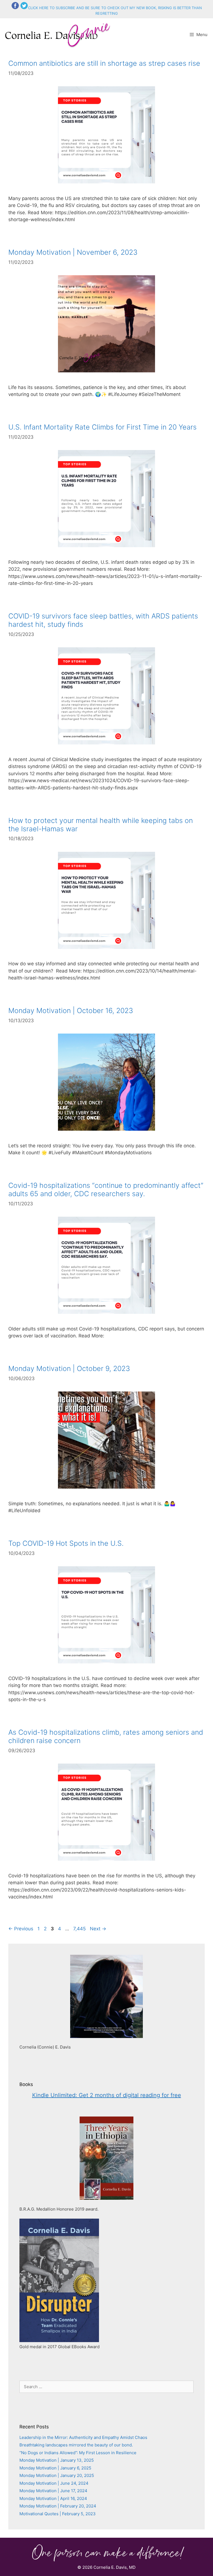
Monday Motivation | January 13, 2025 (57, 2460)
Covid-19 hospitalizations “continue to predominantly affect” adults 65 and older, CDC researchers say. (106, 1189)
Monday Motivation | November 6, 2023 (73, 252)
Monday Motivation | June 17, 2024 (53, 2491)
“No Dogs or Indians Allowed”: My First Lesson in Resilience (78, 2453)
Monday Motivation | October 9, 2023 (69, 1368)
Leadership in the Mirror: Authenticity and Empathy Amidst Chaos (83, 2437)
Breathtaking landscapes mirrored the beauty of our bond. (76, 2445)
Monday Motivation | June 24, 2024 (54, 2483)
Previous (21, 1929)
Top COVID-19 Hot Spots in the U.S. (66, 1543)
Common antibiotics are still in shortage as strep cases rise (104, 63)
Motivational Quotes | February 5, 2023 (58, 2514)
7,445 (79, 1929)
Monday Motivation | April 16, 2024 (53, 2498)
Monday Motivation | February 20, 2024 (58, 2506)
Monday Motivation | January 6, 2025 (55, 2468)
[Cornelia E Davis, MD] (59, 35)
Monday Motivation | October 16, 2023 (71, 1011)
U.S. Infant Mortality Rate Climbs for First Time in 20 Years (102, 427)
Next (98, 1929)
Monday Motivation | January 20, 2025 (57, 2475)
